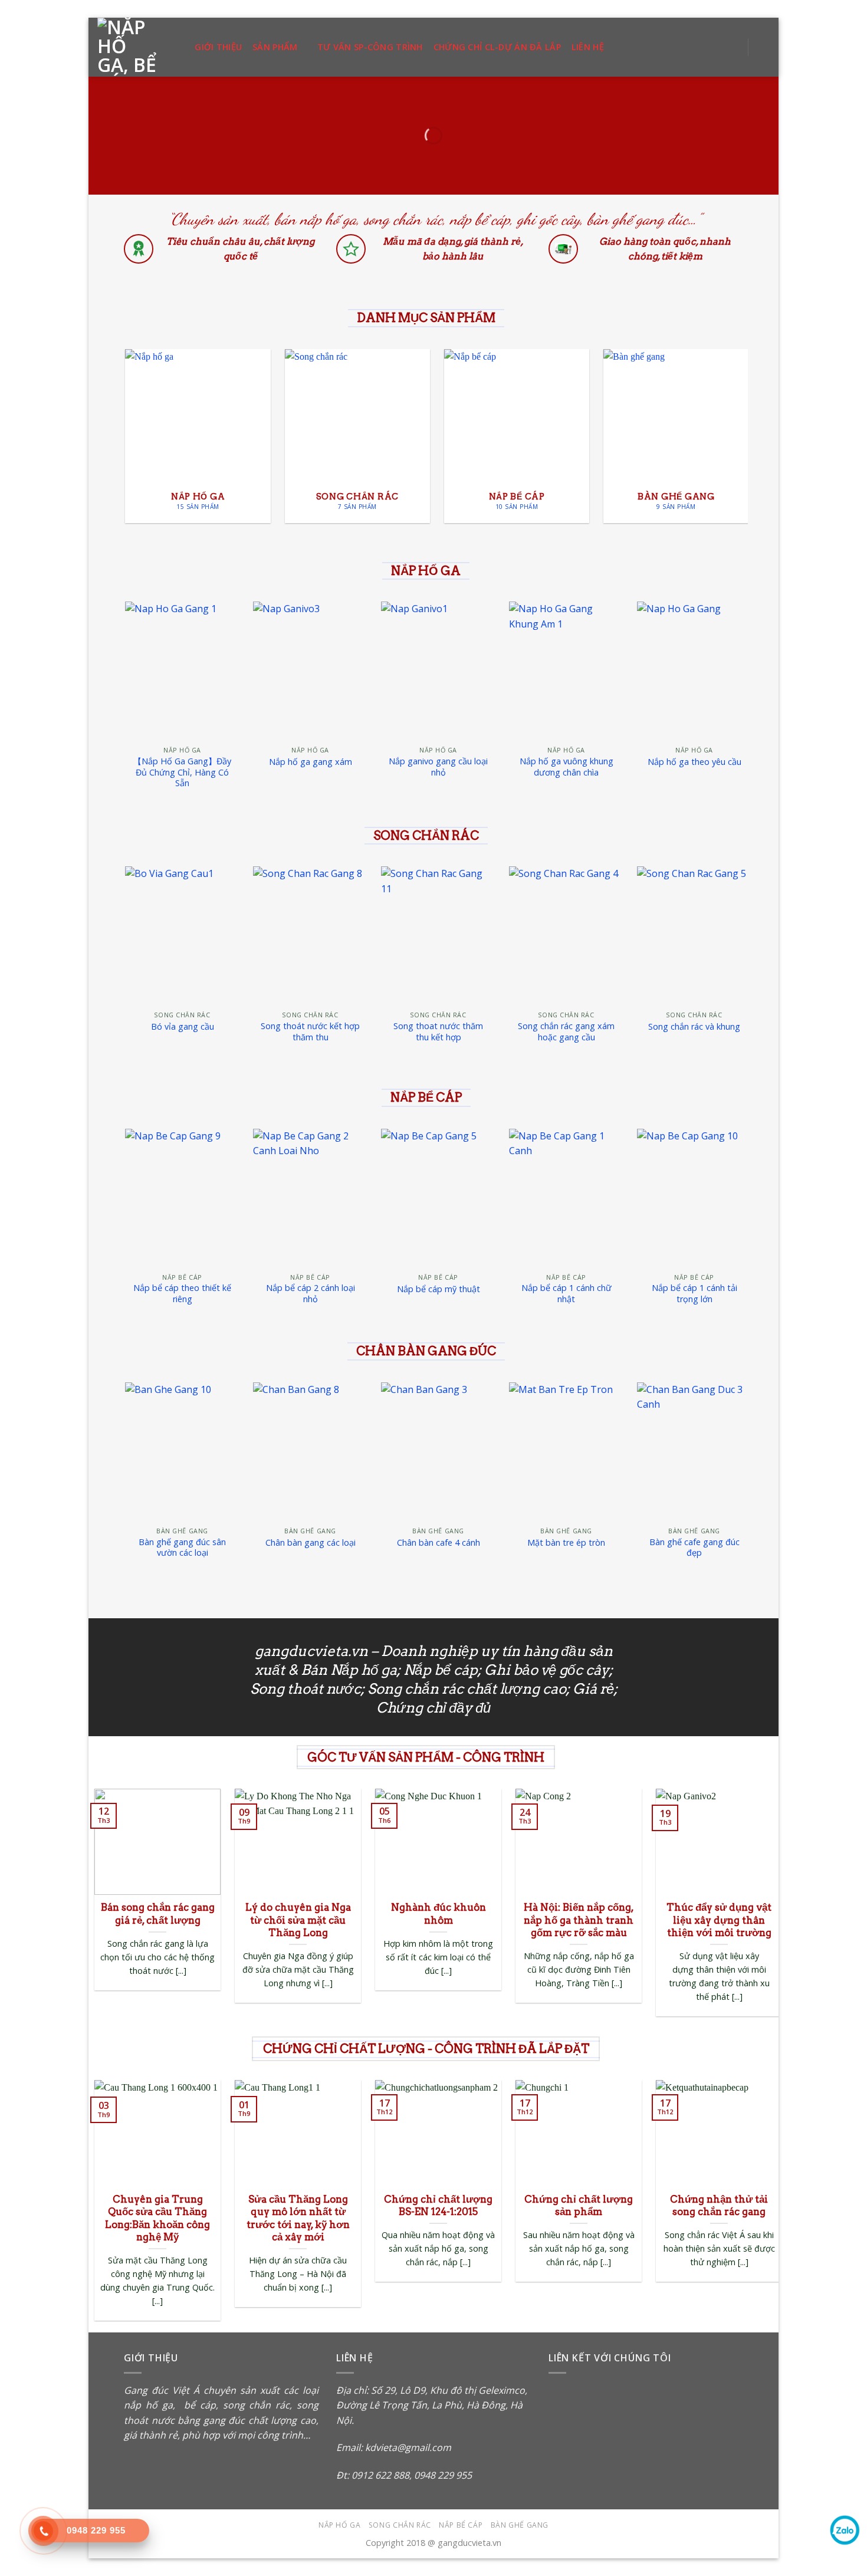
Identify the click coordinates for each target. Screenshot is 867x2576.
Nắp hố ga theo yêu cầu (694, 762)
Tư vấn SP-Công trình (370, 47)
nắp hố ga (148, 2405)
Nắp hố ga (340, 2525)
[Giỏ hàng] (764, 47)
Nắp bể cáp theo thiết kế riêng (182, 1294)
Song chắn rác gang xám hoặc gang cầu (566, 1032)
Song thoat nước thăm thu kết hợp (438, 1032)
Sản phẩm (275, 47)
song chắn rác (257, 2405)
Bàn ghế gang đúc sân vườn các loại (182, 1548)
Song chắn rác (400, 2525)
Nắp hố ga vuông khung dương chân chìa (566, 767)
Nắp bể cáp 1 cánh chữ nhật (566, 1294)
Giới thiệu (218, 47)
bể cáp (198, 2405)
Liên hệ (588, 47)
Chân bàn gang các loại (311, 1543)
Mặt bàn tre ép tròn (566, 1543)
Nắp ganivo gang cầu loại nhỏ (438, 767)
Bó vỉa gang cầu (183, 1027)
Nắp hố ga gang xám (311, 762)
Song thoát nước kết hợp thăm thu (310, 1032)
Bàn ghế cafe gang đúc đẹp (694, 1548)
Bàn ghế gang (520, 2525)
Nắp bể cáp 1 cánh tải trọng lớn (694, 1294)
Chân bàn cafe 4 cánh (439, 1543)
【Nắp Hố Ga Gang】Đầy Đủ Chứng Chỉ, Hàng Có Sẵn (182, 772)
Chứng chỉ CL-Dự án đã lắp (497, 47)
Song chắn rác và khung (694, 1027)
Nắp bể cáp (461, 2525)
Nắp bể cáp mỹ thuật (439, 1289)
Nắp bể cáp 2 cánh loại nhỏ (311, 1294)
